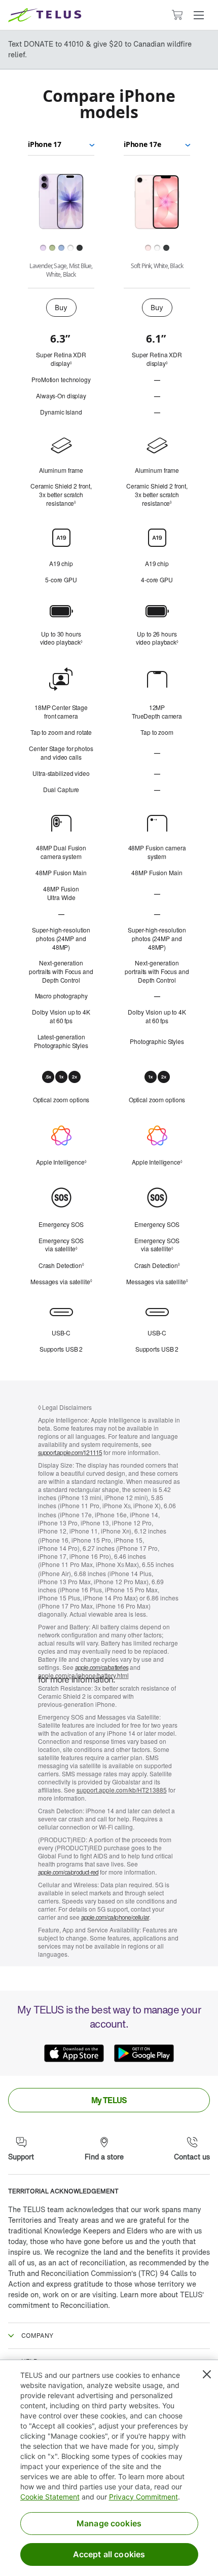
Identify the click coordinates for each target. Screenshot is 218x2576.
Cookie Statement (50, 2497)
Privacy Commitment (143, 2497)
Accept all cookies (109, 2554)
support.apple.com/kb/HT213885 (122, 1790)
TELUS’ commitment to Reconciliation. (106, 2300)
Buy (61, 307)
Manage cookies (109, 2523)
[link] (109, 2100)
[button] (199, 15)
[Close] (207, 2374)
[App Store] (74, 2054)
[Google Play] (144, 2054)
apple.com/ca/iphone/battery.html (83, 1675)
